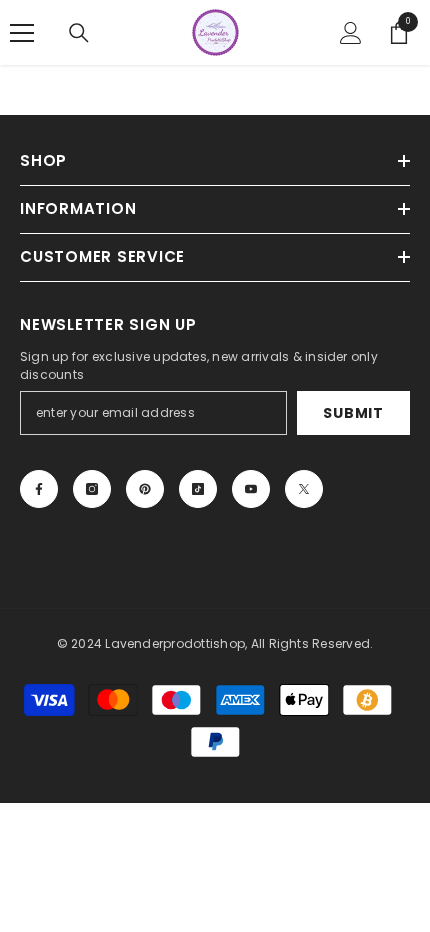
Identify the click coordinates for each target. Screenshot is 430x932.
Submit (353, 413)
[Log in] (351, 33)
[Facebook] (39, 489)
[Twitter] (304, 489)
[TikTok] (198, 489)
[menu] (22, 33)
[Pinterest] (145, 489)
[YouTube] (251, 489)
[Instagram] (92, 489)
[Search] (79, 33)
